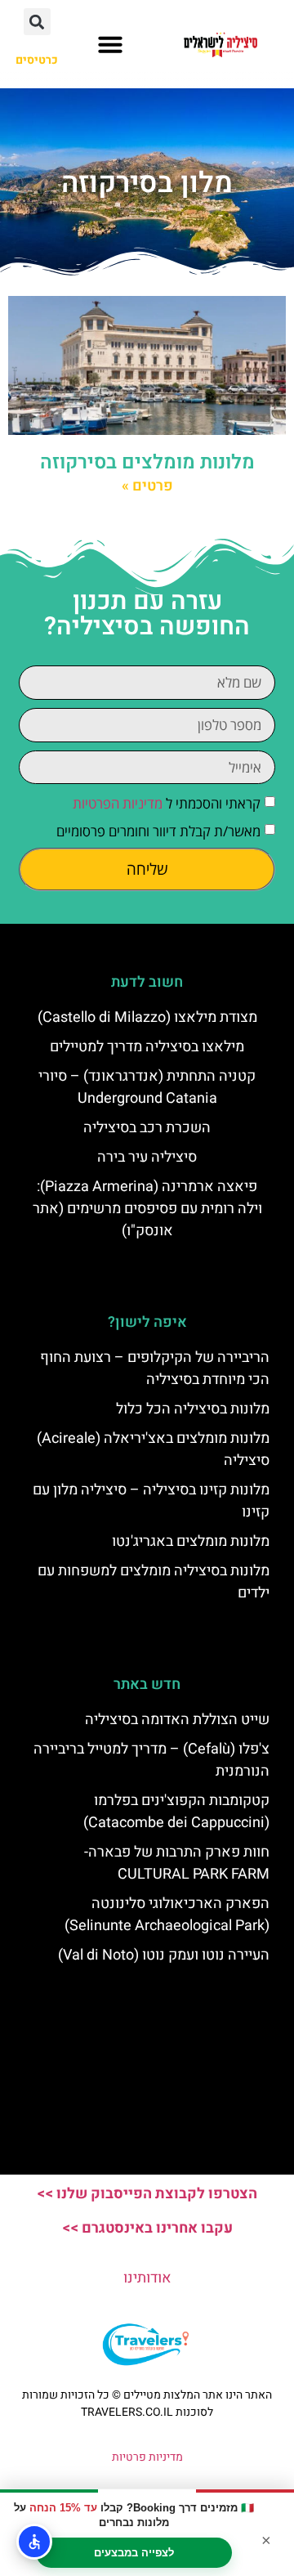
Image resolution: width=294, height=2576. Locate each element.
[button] (110, 44)
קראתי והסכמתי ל (167, 804)
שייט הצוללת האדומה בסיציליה (177, 1720)
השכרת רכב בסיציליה (147, 1128)
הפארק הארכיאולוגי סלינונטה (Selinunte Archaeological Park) (167, 1915)
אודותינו (147, 2278)
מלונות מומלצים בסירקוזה (147, 462)
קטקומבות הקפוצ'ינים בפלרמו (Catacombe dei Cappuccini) (176, 1812)
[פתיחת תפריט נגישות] (34, 2542)
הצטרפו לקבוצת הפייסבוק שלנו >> (147, 2194)
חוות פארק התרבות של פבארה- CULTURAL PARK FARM (177, 1863)
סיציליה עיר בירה (147, 1157)
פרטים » (147, 486)
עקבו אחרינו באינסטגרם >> (147, 2228)
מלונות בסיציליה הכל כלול (193, 1409)
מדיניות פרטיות (147, 2457)
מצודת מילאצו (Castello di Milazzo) (147, 1017)
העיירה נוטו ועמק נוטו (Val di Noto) (164, 1955)
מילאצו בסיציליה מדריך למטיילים (147, 1047)
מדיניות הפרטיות (118, 804)
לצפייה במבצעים (134, 2553)
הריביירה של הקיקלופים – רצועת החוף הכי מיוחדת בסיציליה (155, 1369)
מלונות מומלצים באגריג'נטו (191, 1541)
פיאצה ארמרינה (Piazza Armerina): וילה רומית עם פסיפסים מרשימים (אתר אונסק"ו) (147, 1209)
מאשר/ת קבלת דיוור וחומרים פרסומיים (158, 832)
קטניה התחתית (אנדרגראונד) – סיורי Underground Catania (147, 1087)
